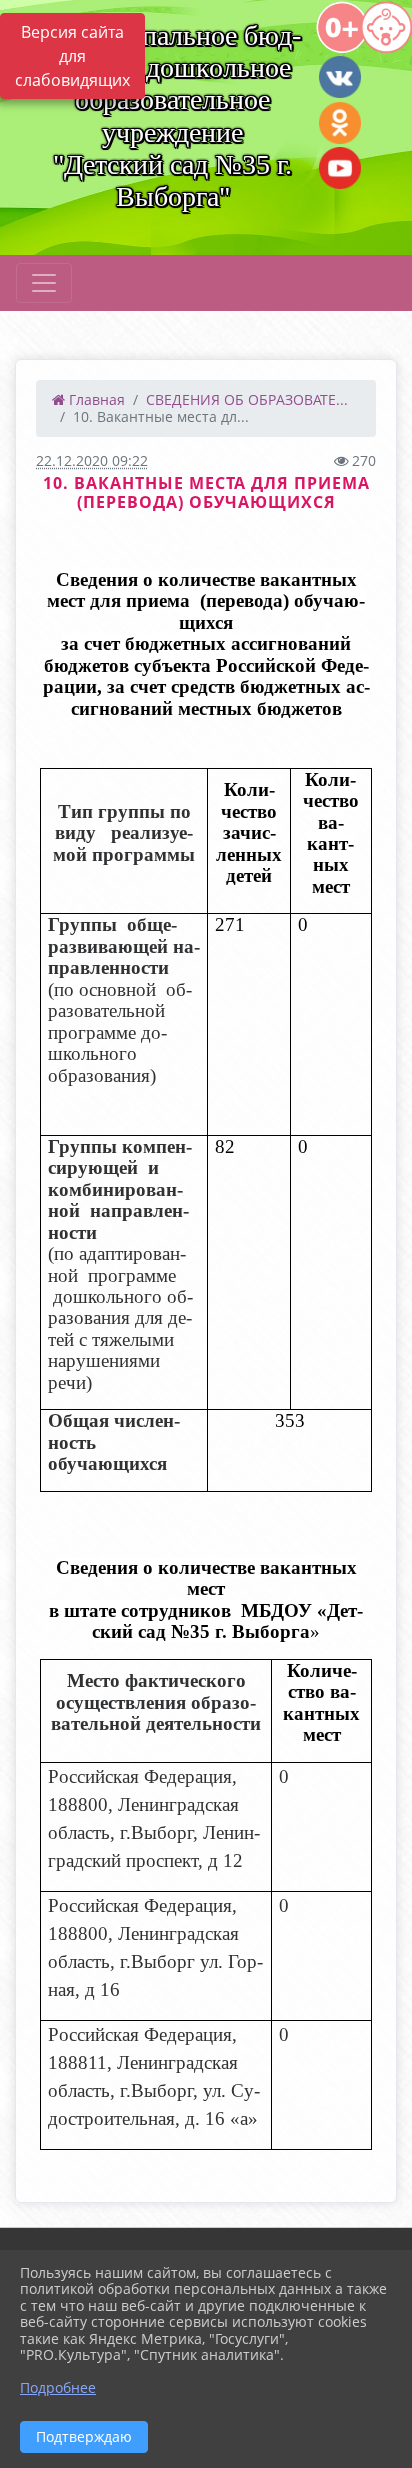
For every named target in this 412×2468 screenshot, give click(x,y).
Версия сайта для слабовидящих (72, 56)
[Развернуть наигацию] (44, 283)
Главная (95, 399)
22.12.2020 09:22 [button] (92, 460)
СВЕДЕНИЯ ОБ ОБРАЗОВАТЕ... (247, 399)
